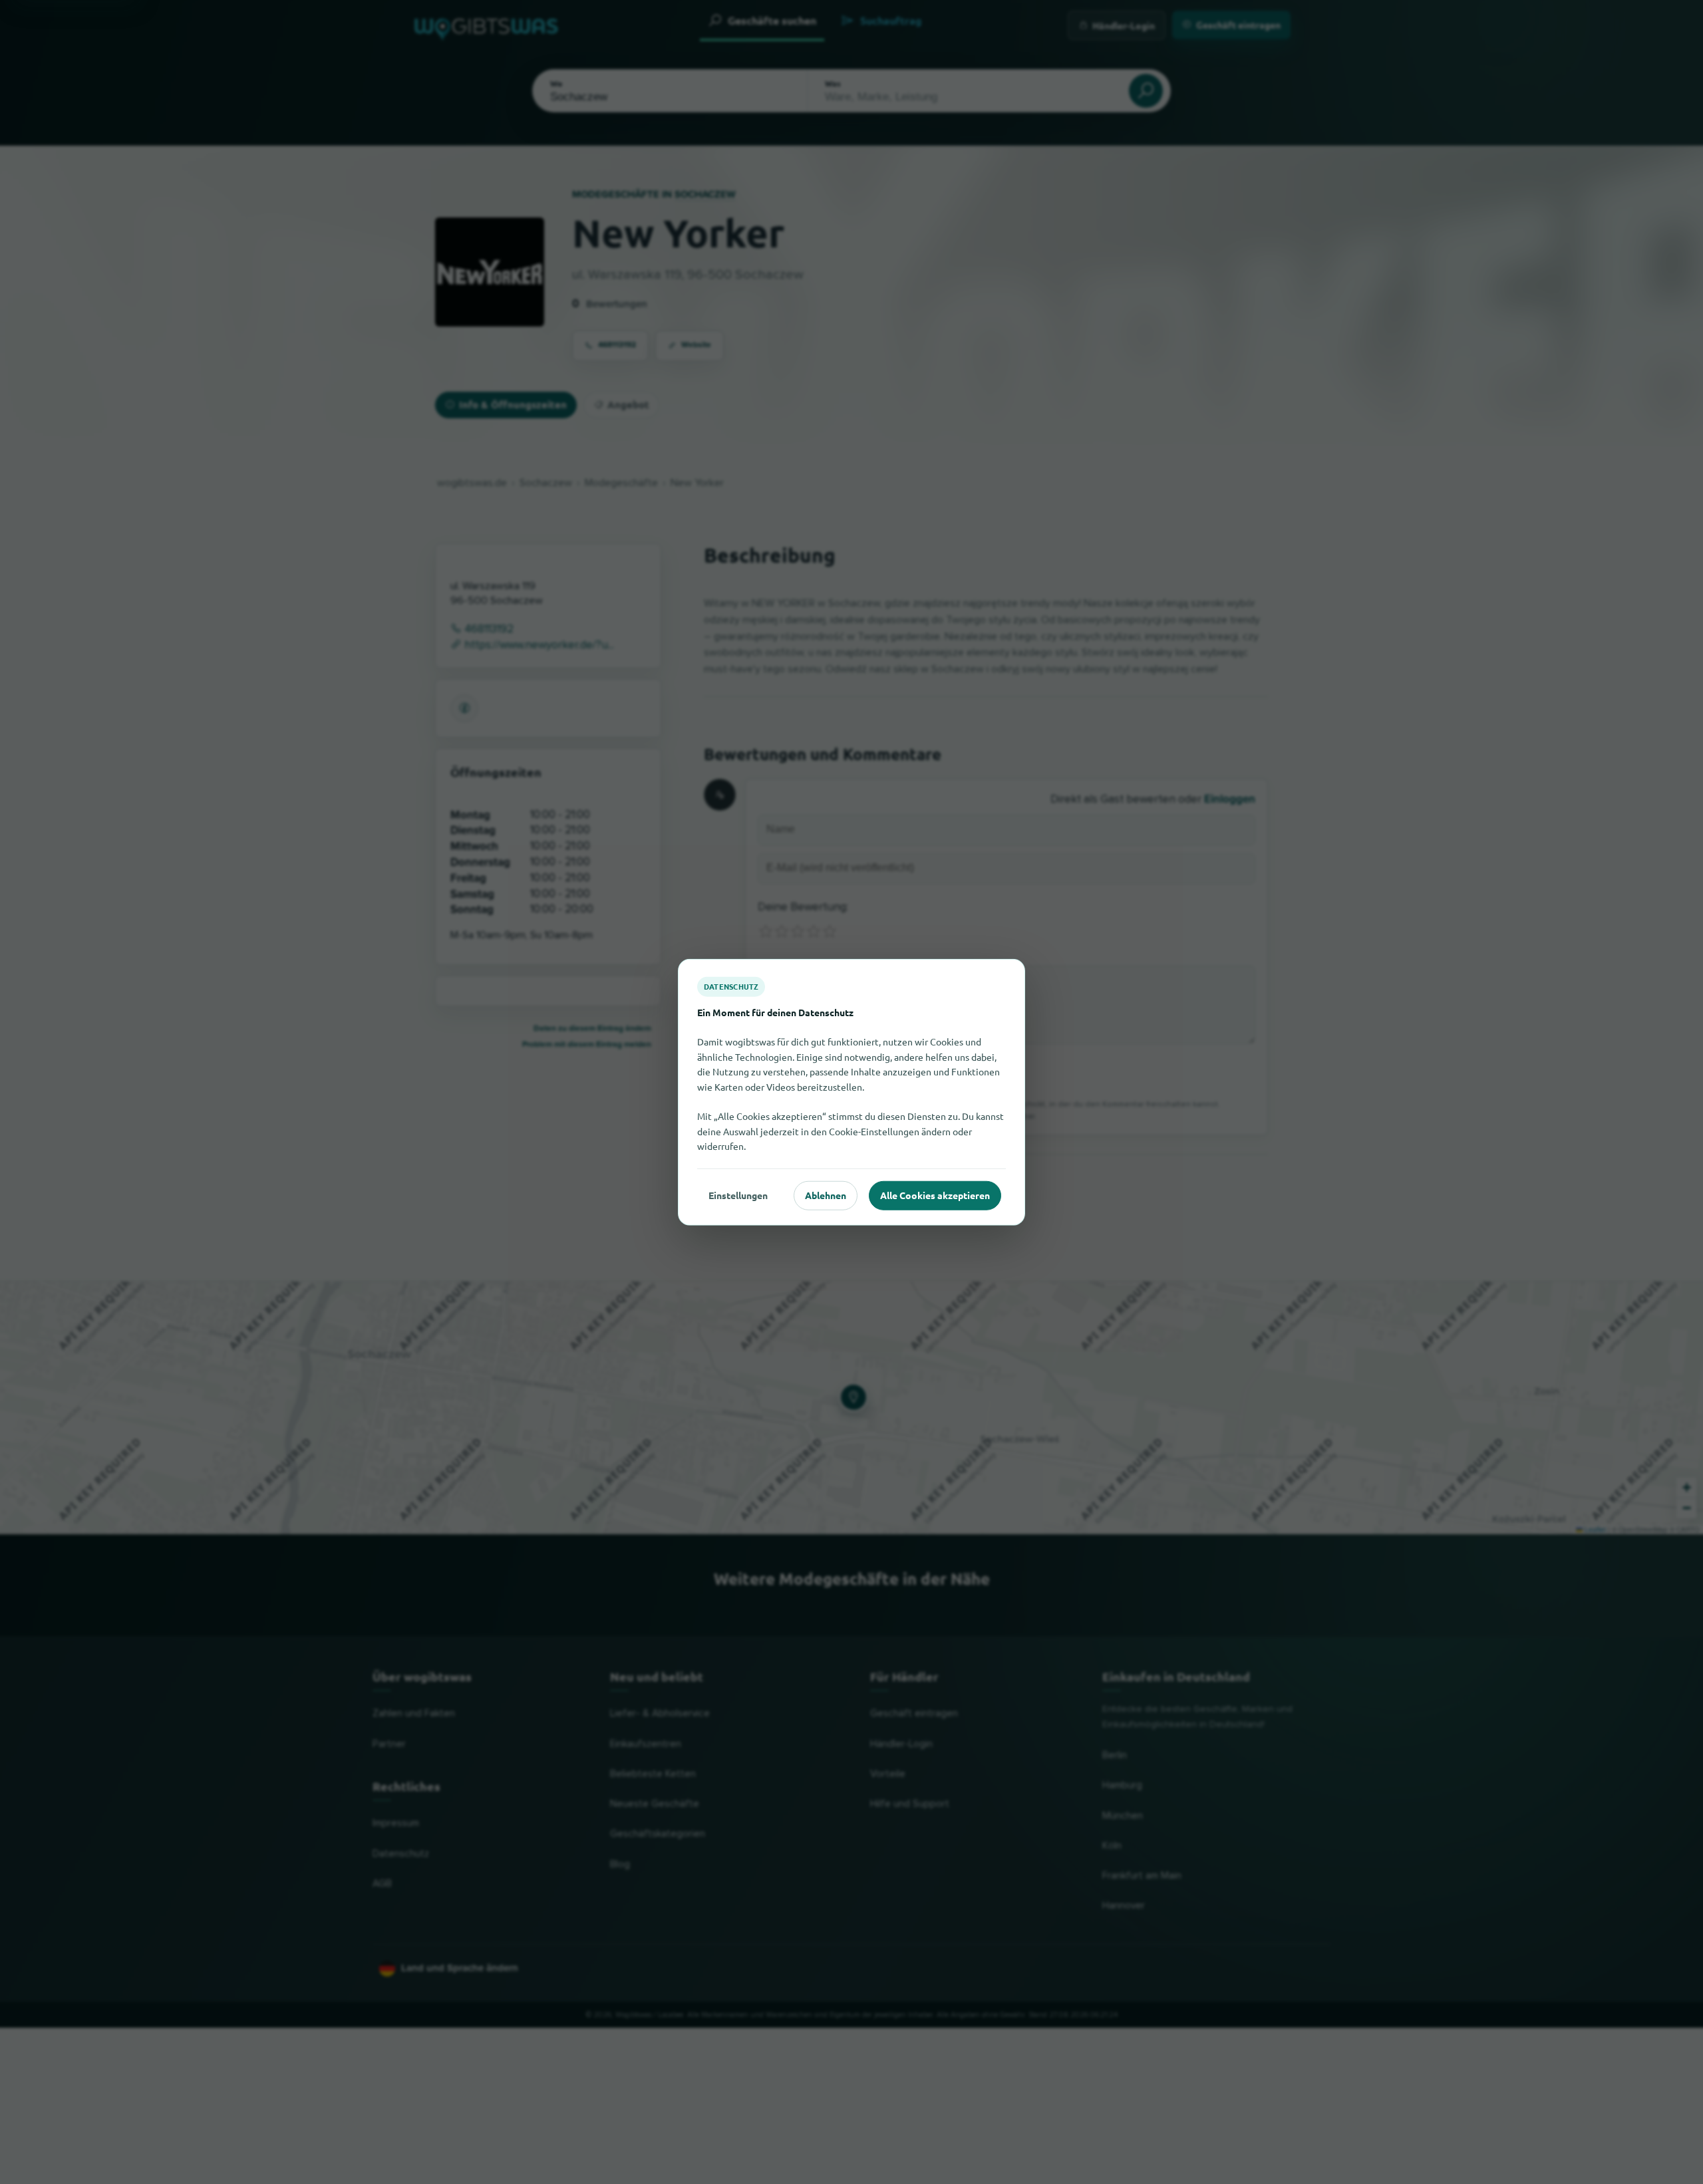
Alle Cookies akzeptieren (935, 1195)
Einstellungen (738, 1195)
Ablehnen (826, 1195)
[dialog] (851, 1092)
